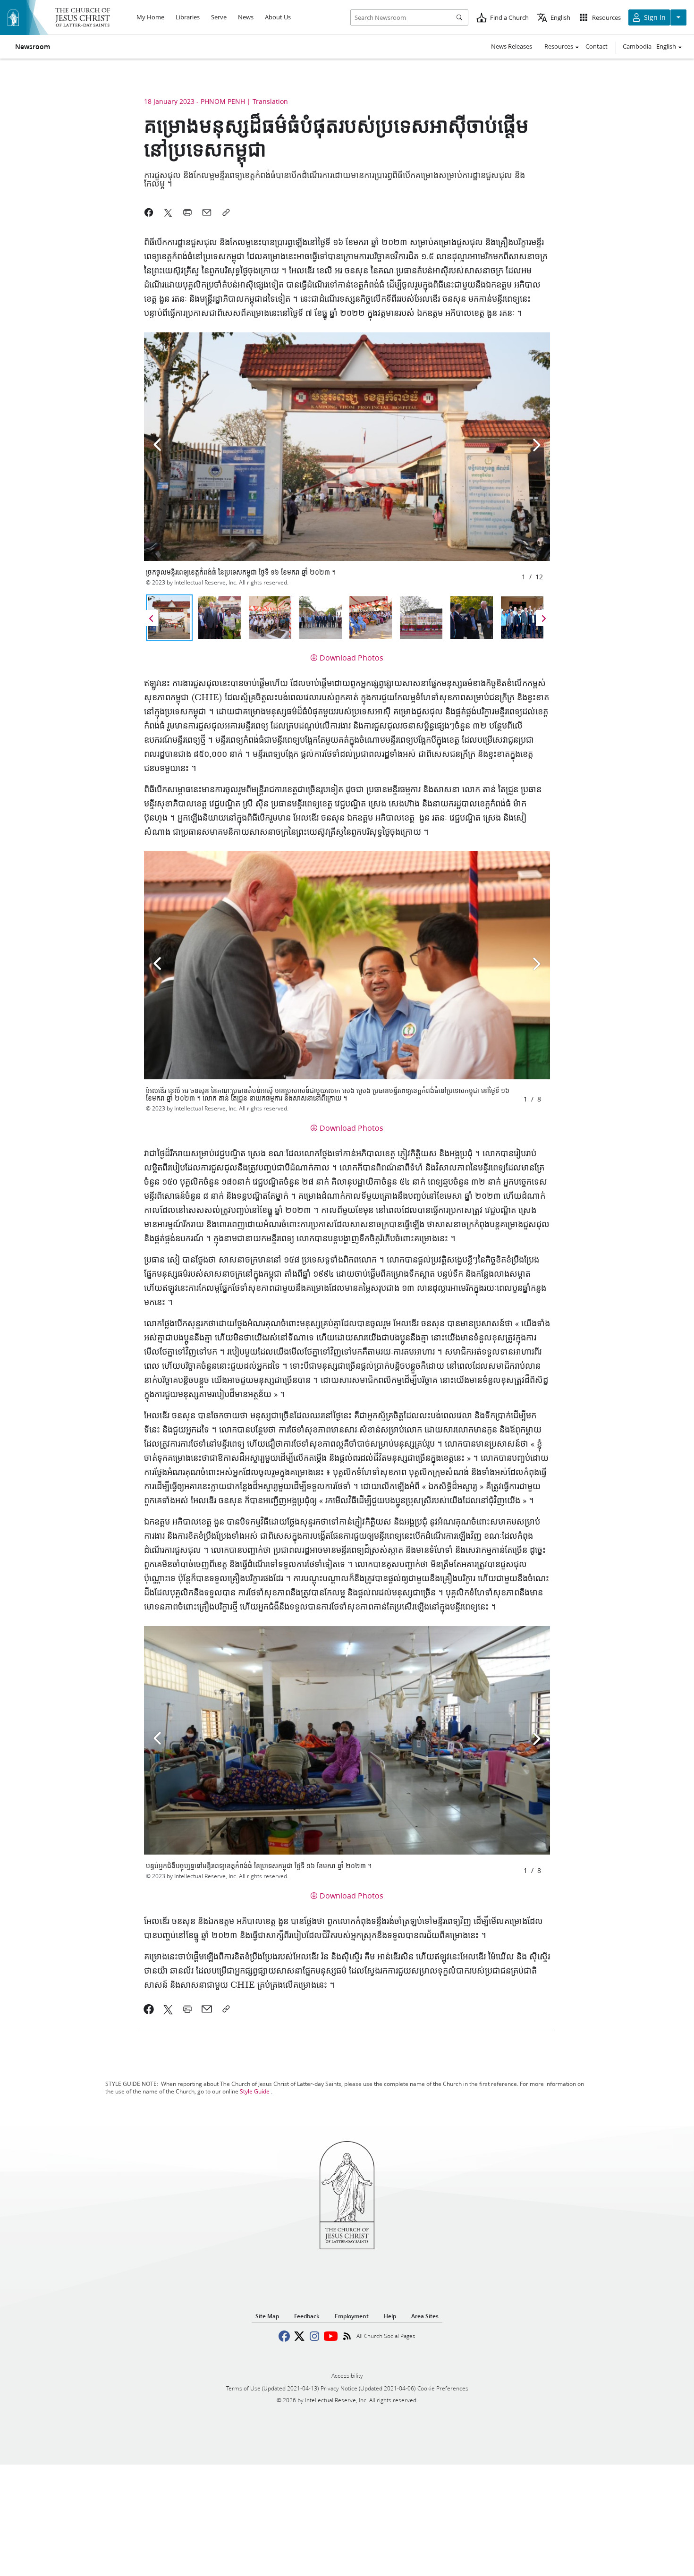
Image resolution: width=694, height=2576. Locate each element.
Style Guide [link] (255, 2091)
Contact (597, 46)
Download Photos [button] (351, 657)
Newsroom (33, 47)
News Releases (512, 46)
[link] (149, 2009)
